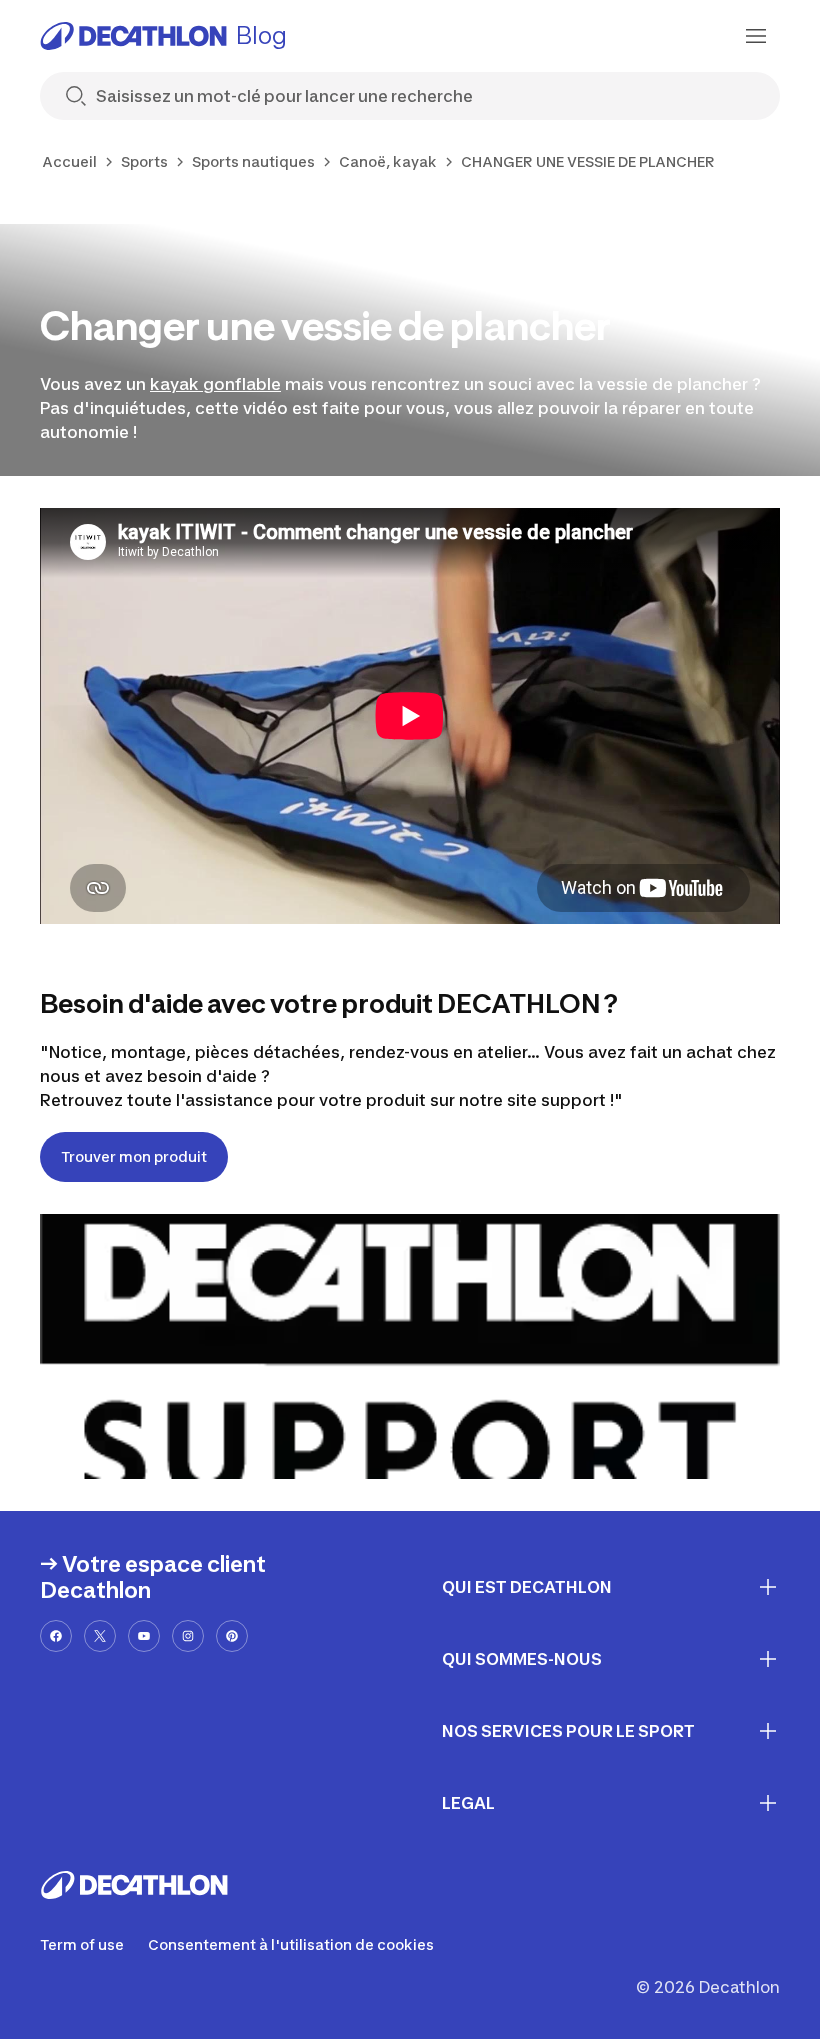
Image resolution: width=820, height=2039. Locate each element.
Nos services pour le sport (568, 1731)
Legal (468, 1803)
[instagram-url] (188, 1636)
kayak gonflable (215, 384)
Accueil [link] (69, 161)
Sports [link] (144, 161)
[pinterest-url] (232, 1636)
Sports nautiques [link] (253, 161)
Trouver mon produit (134, 1156)
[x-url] (100, 1636)
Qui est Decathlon (527, 1587)
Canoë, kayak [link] (388, 161)
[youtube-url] (144, 1636)
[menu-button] (756, 36)
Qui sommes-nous (522, 1659)
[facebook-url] (56, 1636)
